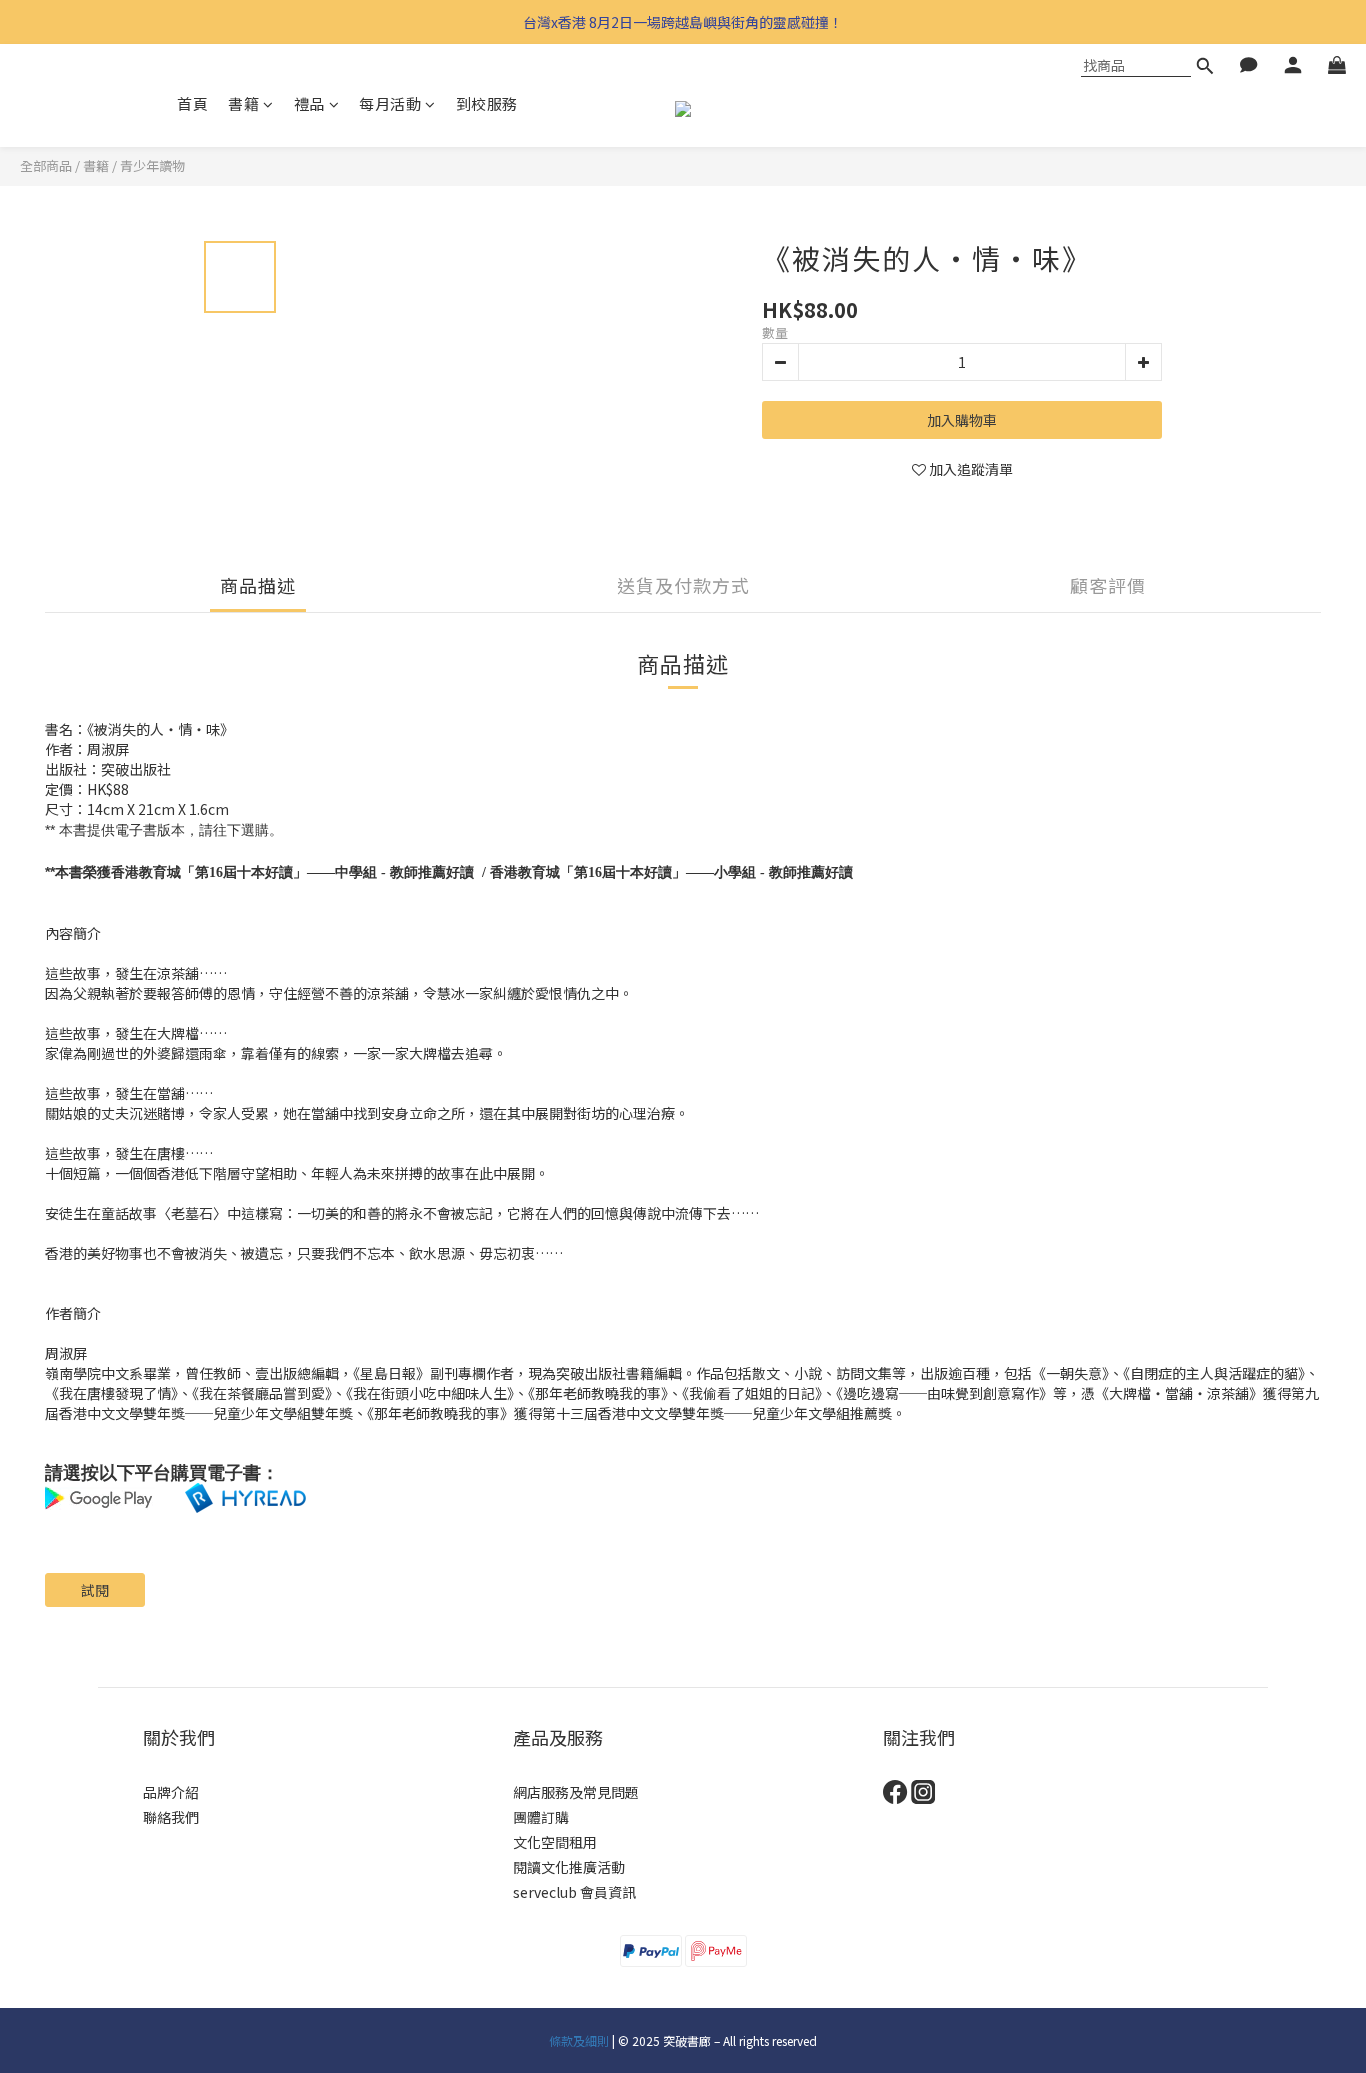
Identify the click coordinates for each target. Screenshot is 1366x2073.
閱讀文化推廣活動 (569, 1867)
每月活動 (390, 103)
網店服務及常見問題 (576, 1792)
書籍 (243, 103)
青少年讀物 (152, 165)
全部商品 (46, 165)
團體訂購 (541, 1817)
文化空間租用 (555, 1842)
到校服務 (487, 103)
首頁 (192, 103)
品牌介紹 (171, 1792)
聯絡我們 (171, 1817)
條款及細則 (579, 2040)
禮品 (309, 103)
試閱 (95, 1590)
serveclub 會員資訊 (574, 1892)
